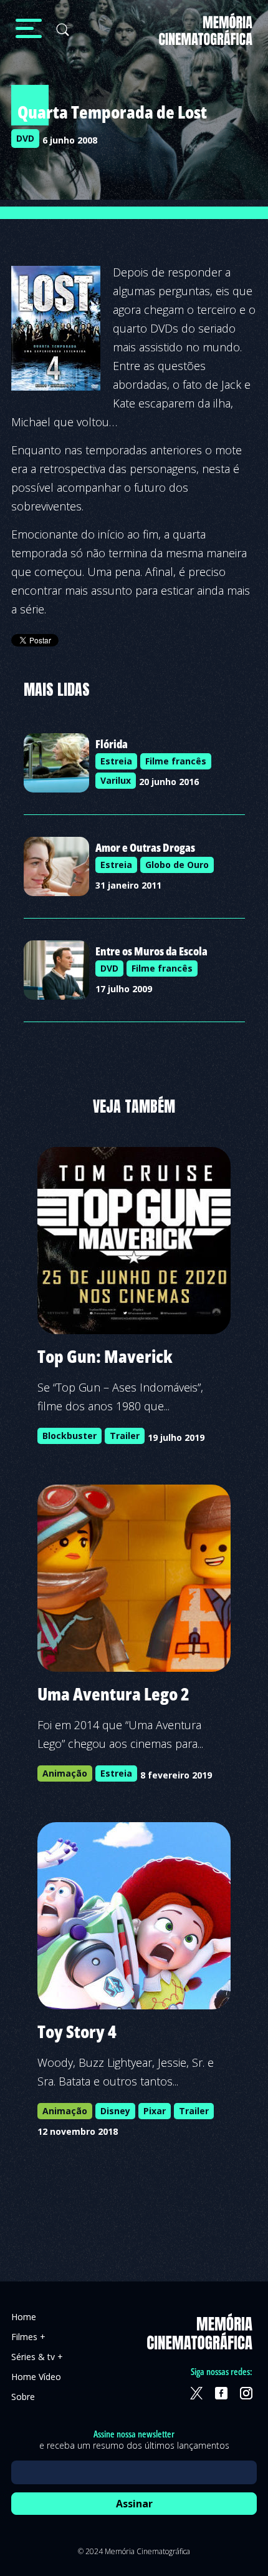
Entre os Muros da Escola (151, 951)
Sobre (23, 2397)
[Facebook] (221, 2393)
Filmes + (28, 2337)
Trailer (125, 1436)
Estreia (116, 761)
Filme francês (176, 761)
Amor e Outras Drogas (145, 847)
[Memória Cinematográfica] (206, 37)
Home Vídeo (36, 2377)
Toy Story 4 (77, 2031)
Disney (115, 2111)
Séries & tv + (37, 2357)
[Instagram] (246, 2393)
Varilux (116, 780)
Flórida (112, 744)
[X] (196, 2393)
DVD (25, 138)
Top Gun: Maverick (105, 1356)
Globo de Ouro (177, 865)
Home (24, 2317)
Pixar (155, 2111)
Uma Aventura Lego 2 (113, 1694)
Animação (65, 1773)
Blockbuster (69, 1436)
